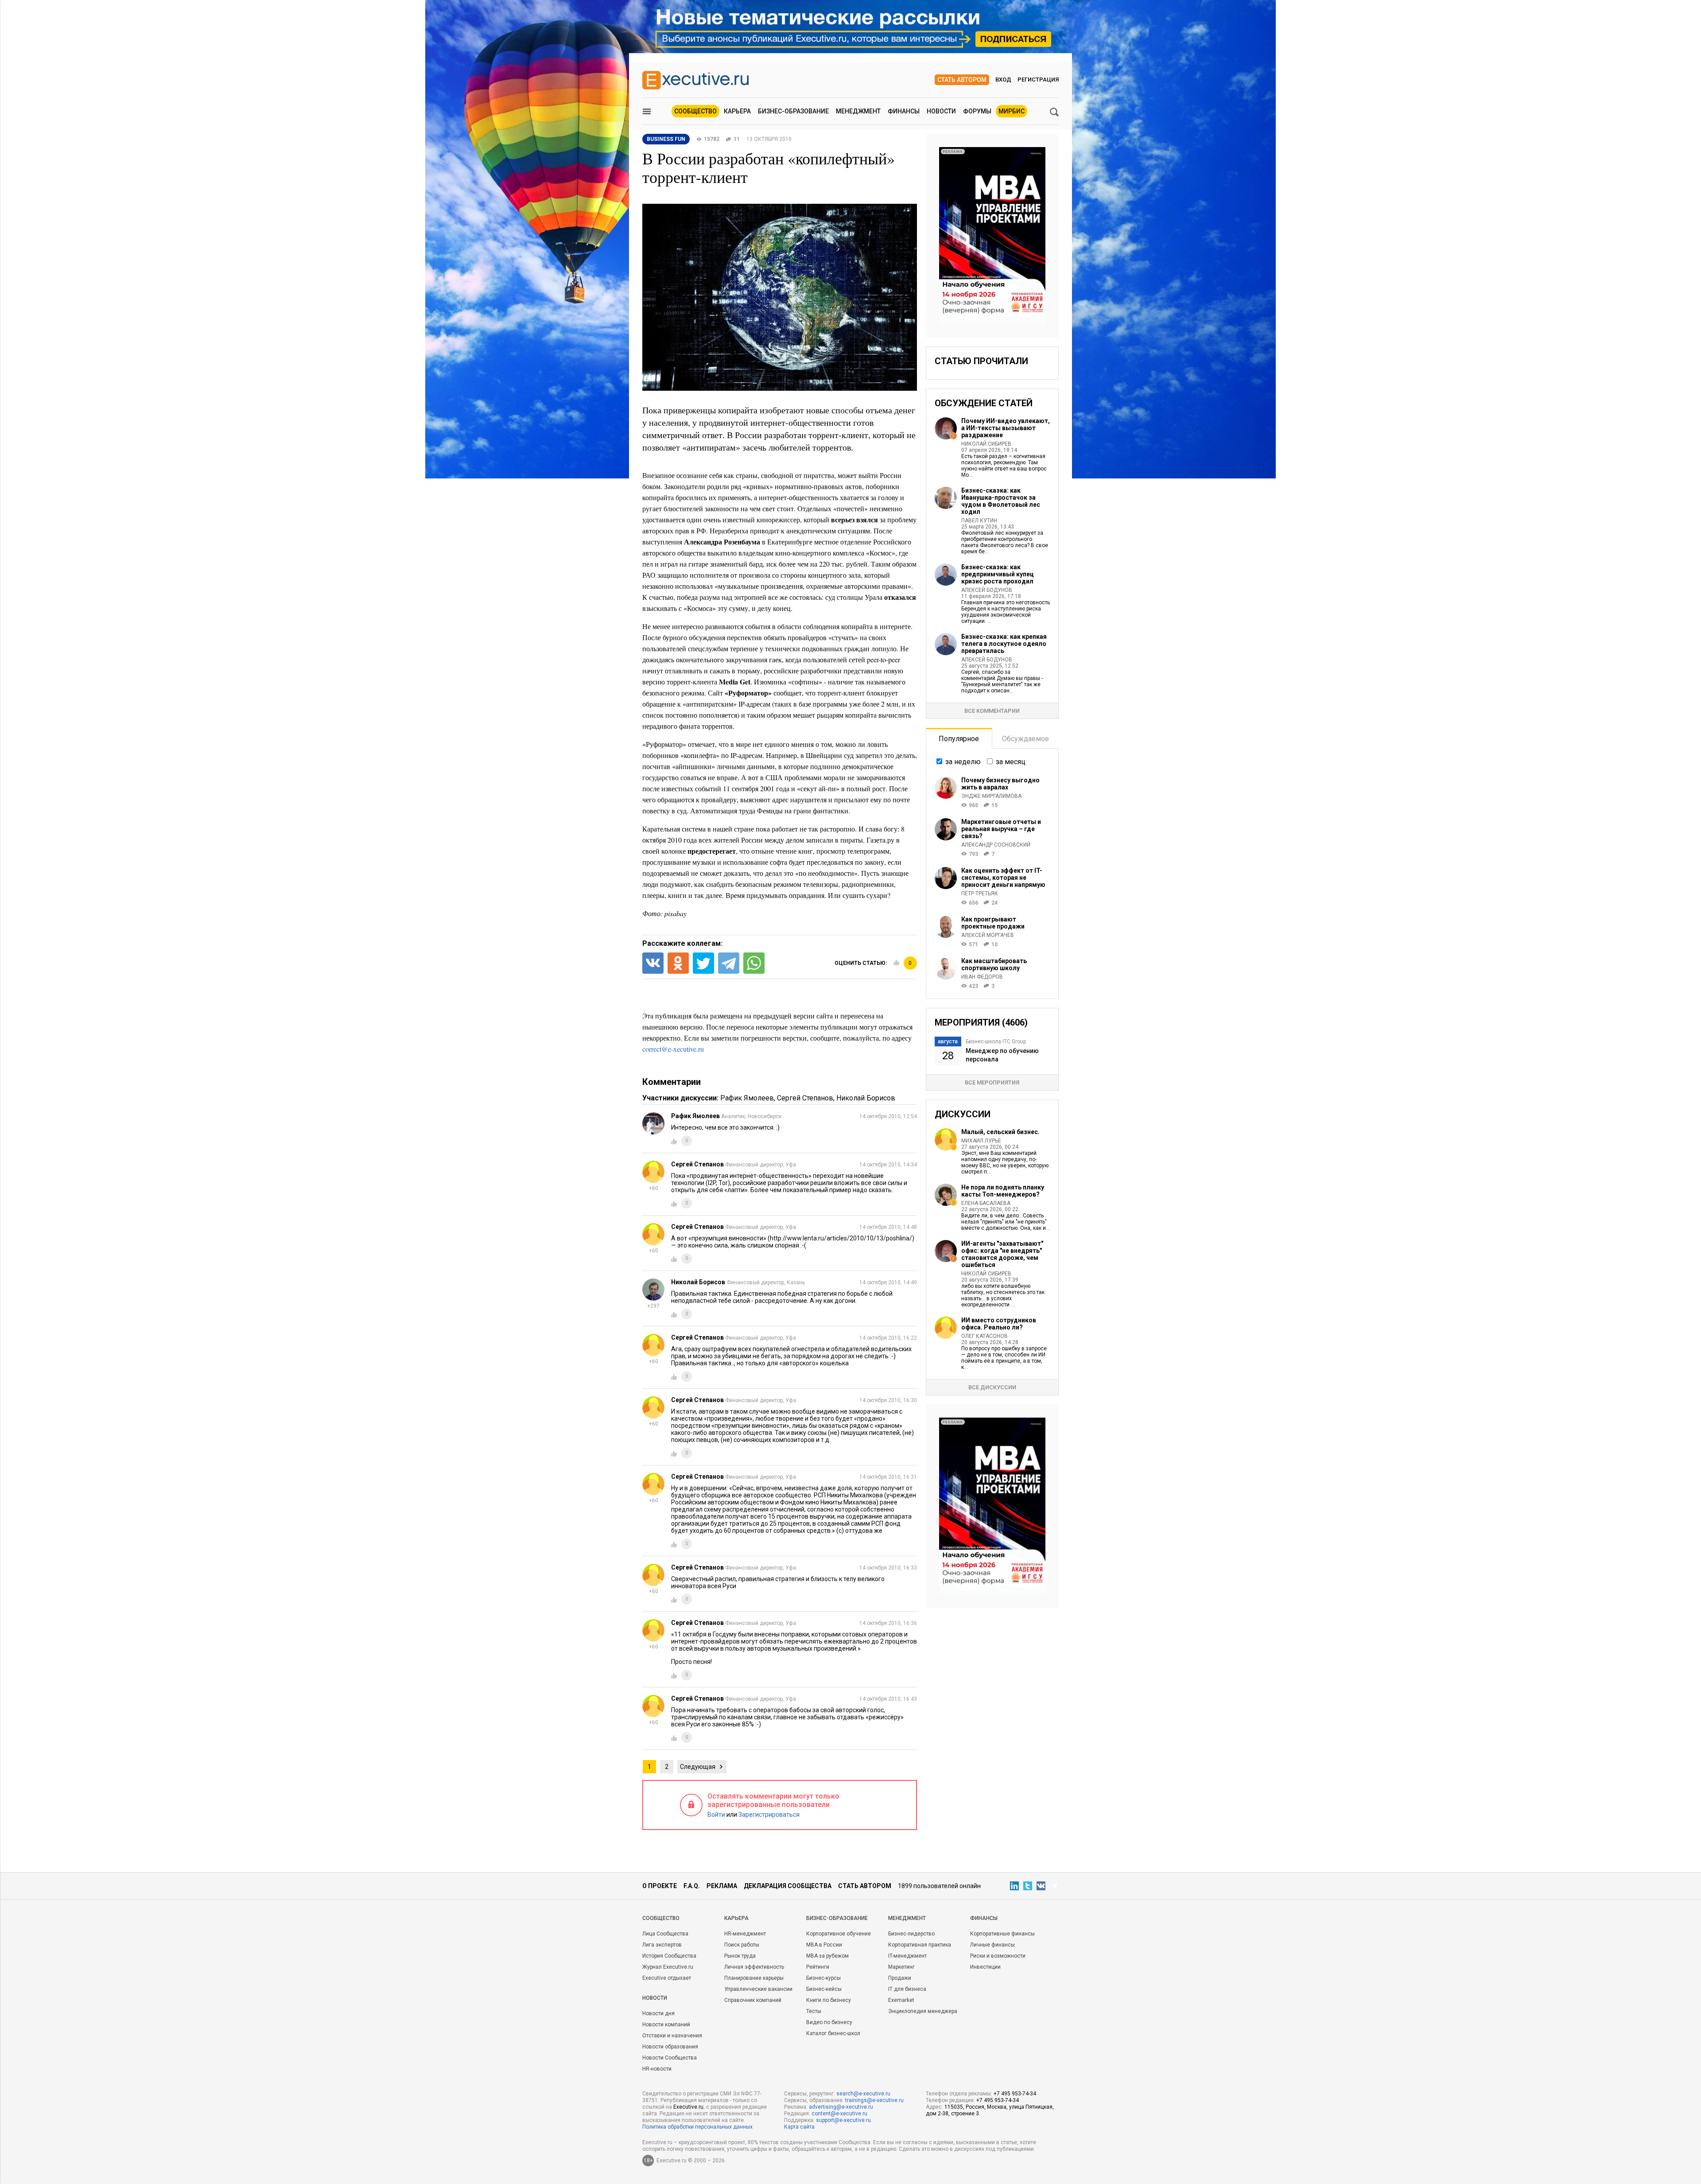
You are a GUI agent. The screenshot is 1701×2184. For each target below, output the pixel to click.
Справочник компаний (753, 2000)
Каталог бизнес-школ (833, 2033)
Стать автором (962, 80)
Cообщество (661, 1918)
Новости (941, 111)
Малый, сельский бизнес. (1000, 1132)
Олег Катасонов (984, 1336)
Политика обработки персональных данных (697, 2127)
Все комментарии (992, 711)
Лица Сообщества (665, 1934)
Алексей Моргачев (988, 935)
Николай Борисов (866, 1098)
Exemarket (901, 2000)
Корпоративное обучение (839, 1934)
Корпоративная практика (920, 1945)
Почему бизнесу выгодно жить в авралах (1000, 784)
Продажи (900, 1978)
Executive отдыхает (667, 1978)
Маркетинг (901, 1967)
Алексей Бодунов (987, 590)
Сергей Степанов (805, 1098)
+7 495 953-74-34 (1015, 2094)
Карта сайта (799, 2127)
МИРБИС (1012, 111)
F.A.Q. (692, 1886)
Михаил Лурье (981, 1141)
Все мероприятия (992, 1082)
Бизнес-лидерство (911, 1934)
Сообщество (695, 111)
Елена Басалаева (986, 1203)
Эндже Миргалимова (991, 796)
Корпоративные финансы (1002, 1934)
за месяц (1011, 762)
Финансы (904, 111)
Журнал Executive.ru (668, 1967)
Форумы (977, 111)
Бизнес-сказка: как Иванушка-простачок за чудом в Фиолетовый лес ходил (1001, 501)
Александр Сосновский (996, 845)
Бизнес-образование (793, 111)
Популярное (959, 739)
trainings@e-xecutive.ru (874, 2100)
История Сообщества (669, 1956)
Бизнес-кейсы (824, 1989)
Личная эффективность (754, 1967)
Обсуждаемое (1025, 739)
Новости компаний (666, 2025)
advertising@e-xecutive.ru (841, 2107)
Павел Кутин (979, 521)
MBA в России (824, 1945)
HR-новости (657, 2069)
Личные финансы (992, 1945)
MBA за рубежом (827, 1956)
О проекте (660, 1886)
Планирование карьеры (754, 1978)
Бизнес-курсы (823, 1978)
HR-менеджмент (745, 1934)
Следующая (698, 1767)
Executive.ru (688, 2107)
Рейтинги (818, 1967)
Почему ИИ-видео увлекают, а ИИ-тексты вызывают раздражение (1006, 428)
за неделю (963, 762)
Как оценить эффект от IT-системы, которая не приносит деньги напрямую (1003, 878)
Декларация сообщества (788, 1886)
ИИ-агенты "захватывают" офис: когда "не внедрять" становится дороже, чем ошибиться (1002, 1254)
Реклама (722, 1886)
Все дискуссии (992, 1387)
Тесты (814, 2011)
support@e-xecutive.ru (843, 2120)
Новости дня (658, 2013)
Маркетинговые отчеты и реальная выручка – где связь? (1001, 829)
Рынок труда (740, 1956)
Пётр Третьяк (980, 894)
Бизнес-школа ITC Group (996, 1041)
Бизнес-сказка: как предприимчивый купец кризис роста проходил (998, 574)
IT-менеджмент (907, 1956)
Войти (716, 1815)
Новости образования (670, 2047)
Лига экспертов (662, 1945)
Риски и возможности (998, 1956)
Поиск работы (742, 1945)
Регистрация (1038, 80)
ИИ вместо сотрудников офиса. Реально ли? (999, 1324)
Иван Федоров (982, 977)
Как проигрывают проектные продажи (993, 923)
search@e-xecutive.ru (863, 2094)
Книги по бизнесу (829, 2000)
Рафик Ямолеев (747, 1098)
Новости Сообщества (670, 2058)
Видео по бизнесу (829, 2022)
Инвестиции (985, 1967)
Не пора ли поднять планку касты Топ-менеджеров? (1003, 1191)
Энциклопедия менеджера (923, 2011)
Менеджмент (858, 111)
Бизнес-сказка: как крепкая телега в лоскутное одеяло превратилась (1004, 644)
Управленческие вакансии (758, 1989)
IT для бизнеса (907, 1989)
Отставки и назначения (672, 2036)
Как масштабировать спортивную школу (994, 964)
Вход (1003, 80)
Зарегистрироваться (769, 1815)
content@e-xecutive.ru (839, 2114)
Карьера (737, 111)
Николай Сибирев (986, 444)
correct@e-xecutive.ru (673, 1049)
